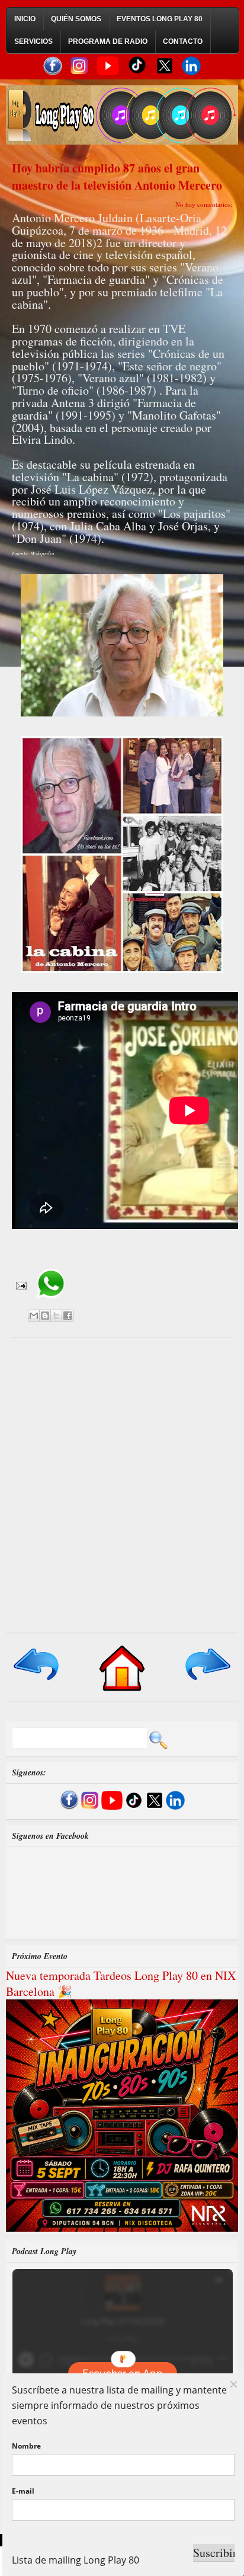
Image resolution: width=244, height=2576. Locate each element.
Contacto (183, 41)
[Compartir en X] (56, 1316)
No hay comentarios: (204, 204)
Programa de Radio (108, 41)
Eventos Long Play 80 (160, 19)
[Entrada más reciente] (37, 1681)
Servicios (33, 41)
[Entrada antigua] (207, 1681)
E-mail (23, 2491)
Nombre (26, 2446)
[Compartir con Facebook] (68, 1316)
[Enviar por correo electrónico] (34, 1316)
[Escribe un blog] (45, 1316)
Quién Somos (76, 19)
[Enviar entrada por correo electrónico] (20, 1284)
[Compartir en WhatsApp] (51, 1303)
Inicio (25, 19)
